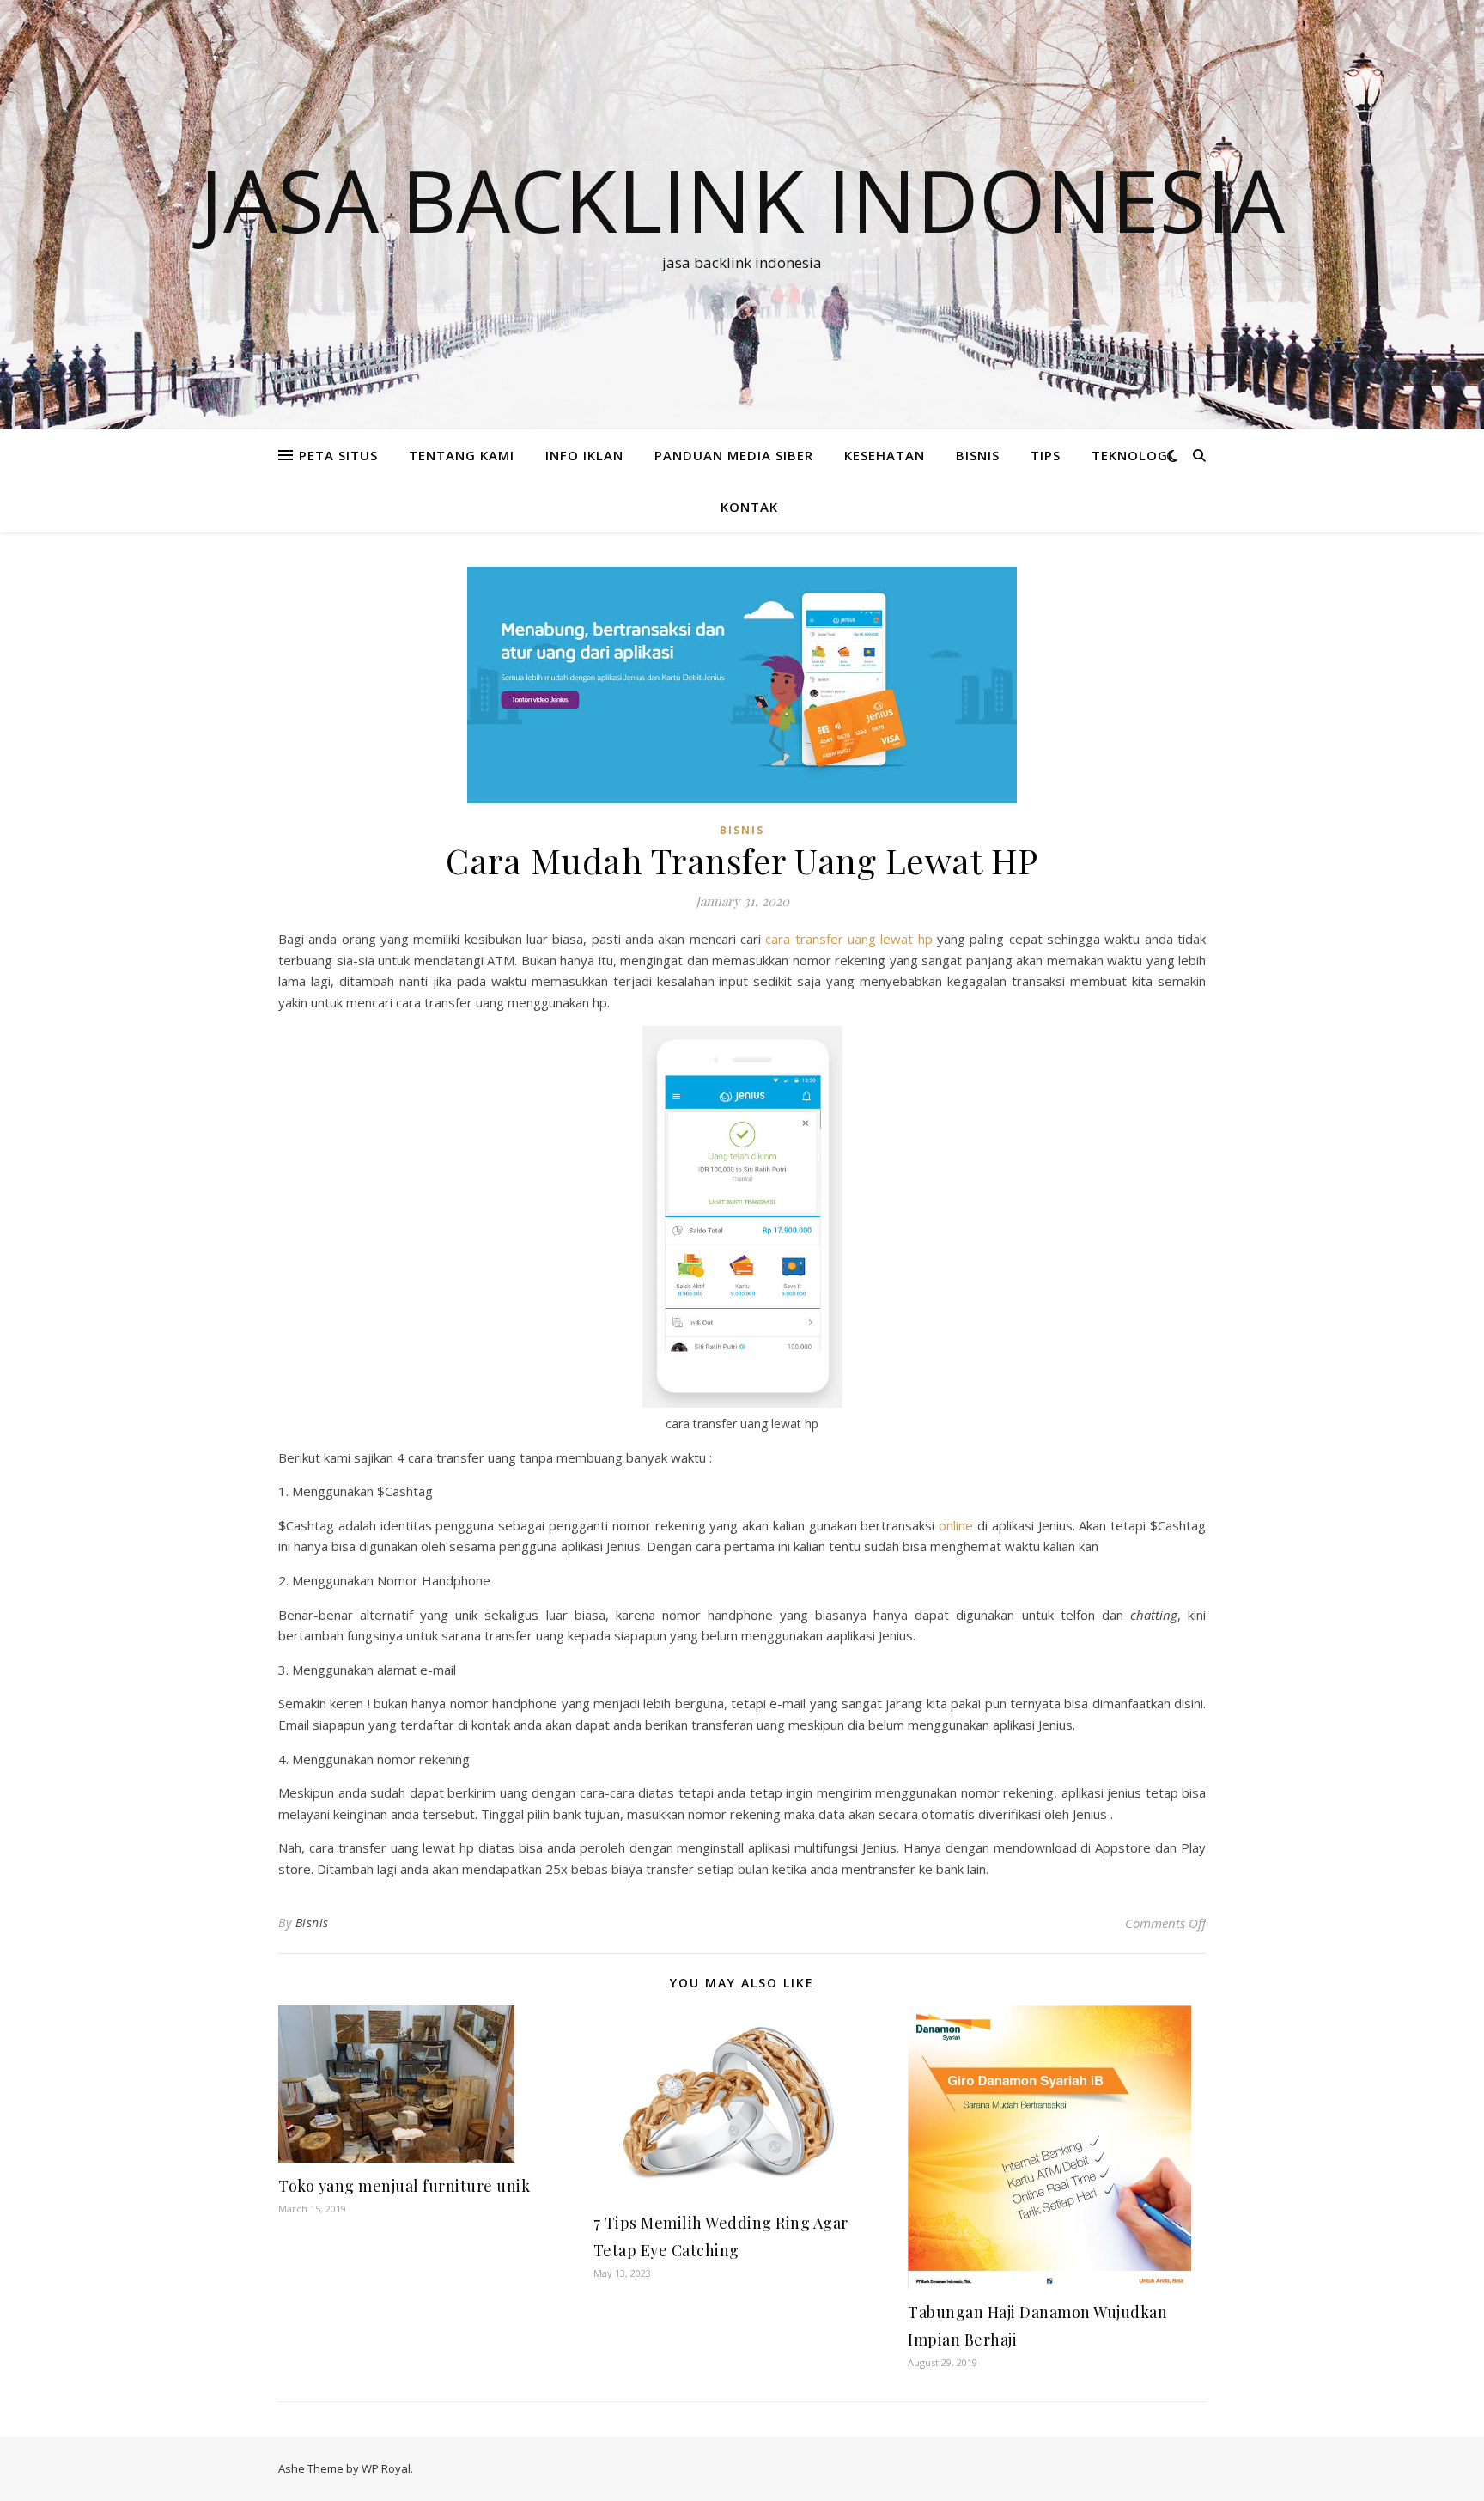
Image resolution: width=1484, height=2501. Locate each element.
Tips (1046, 455)
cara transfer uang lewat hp (848, 939)
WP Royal (386, 2468)
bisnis (978, 455)
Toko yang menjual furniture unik (404, 2186)
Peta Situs (338, 455)
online (956, 1525)
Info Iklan (584, 455)
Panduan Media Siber (734, 455)
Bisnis (312, 1923)
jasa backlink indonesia (742, 199)
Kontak (749, 507)
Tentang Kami (462, 455)
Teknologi (1132, 455)
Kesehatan (885, 455)
